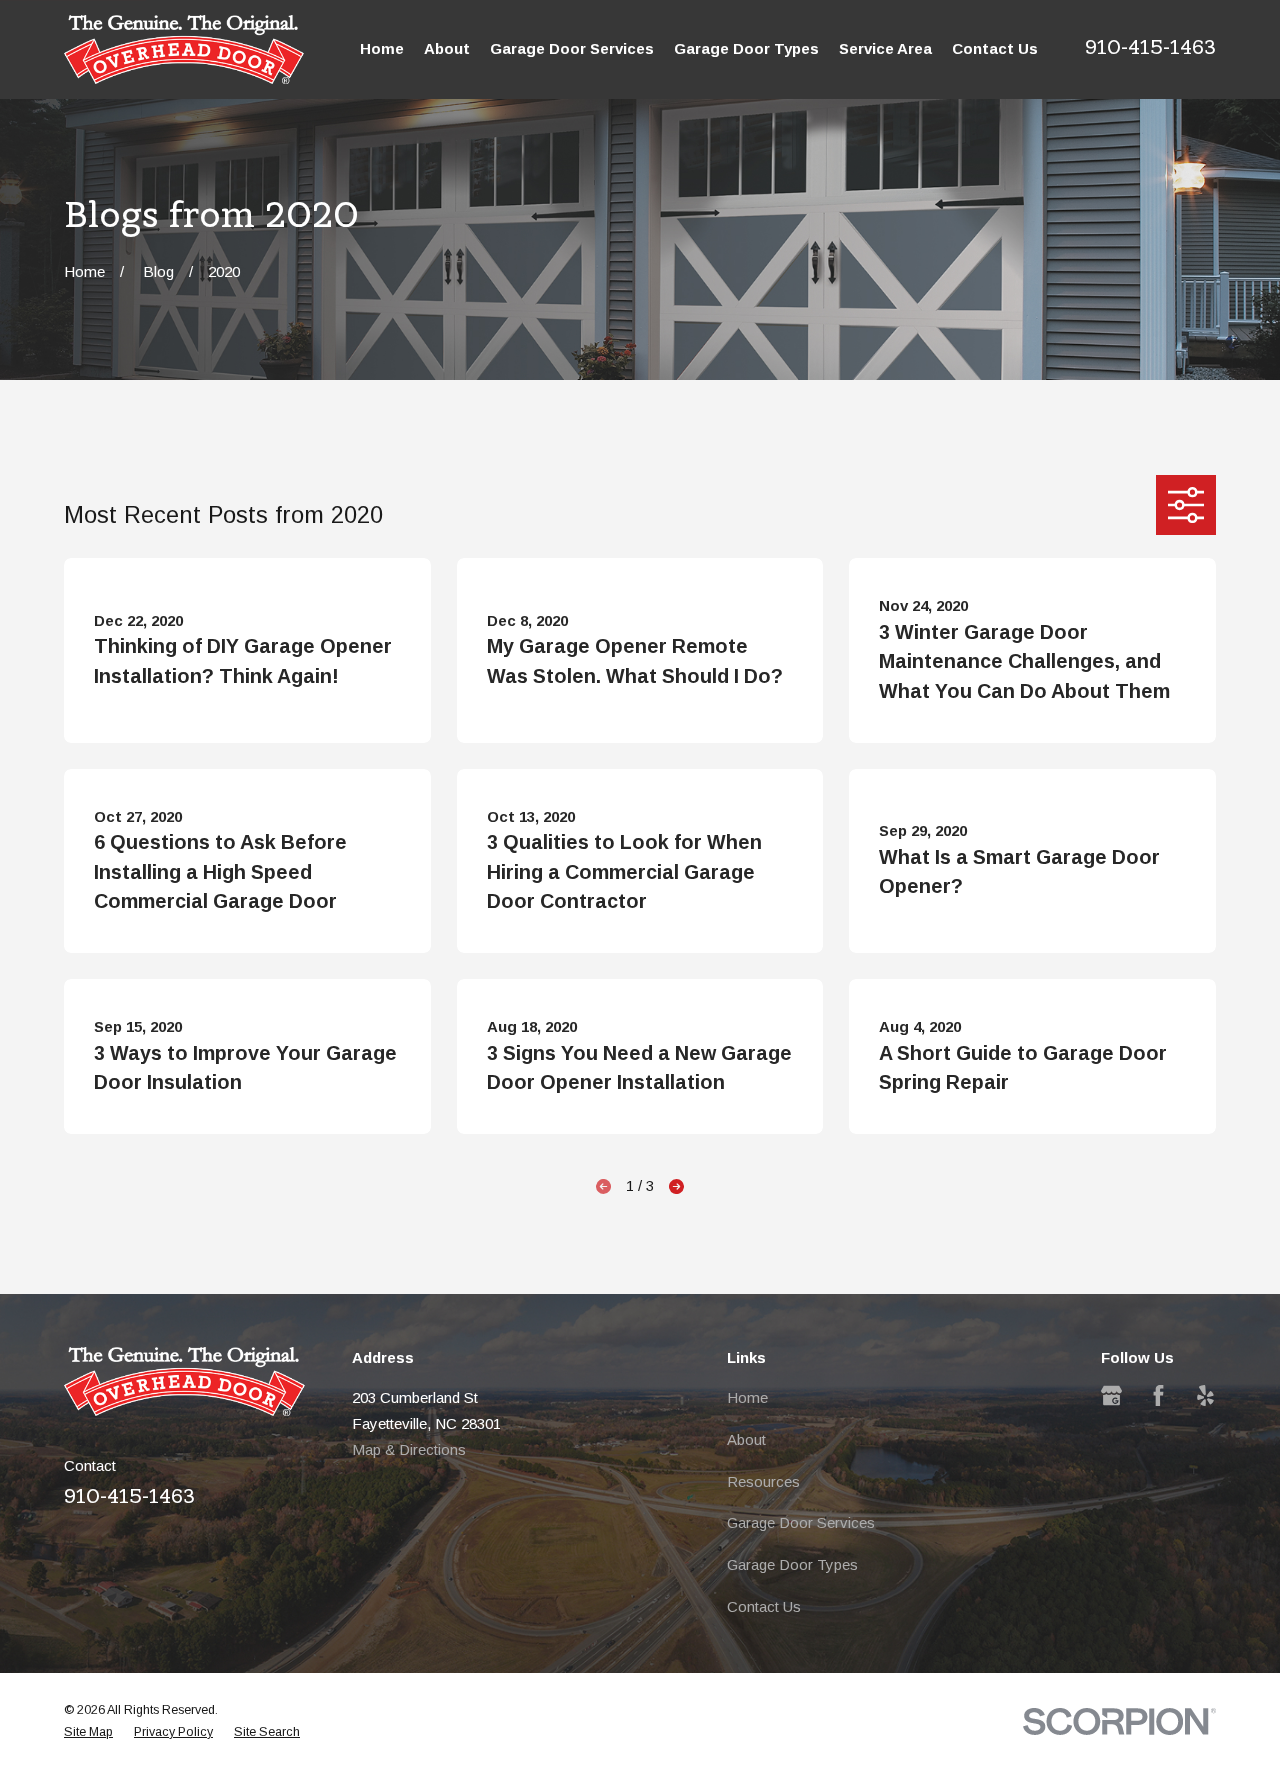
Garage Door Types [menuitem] (746, 48)
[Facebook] (1158, 1395)
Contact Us (764, 1606)
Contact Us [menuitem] (995, 48)
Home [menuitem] (382, 48)
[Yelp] (1205, 1395)
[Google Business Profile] (1111, 1395)
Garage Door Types (792, 1564)
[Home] (184, 49)
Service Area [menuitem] (885, 48)
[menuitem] (88, 1733)
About (746, 1439)
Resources (763, 1481)
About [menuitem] (447, 48)
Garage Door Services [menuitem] (572, 48)
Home (747, 1397)
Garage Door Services (801, 1522)
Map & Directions (409, 1449)
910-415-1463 (1150, 47)
